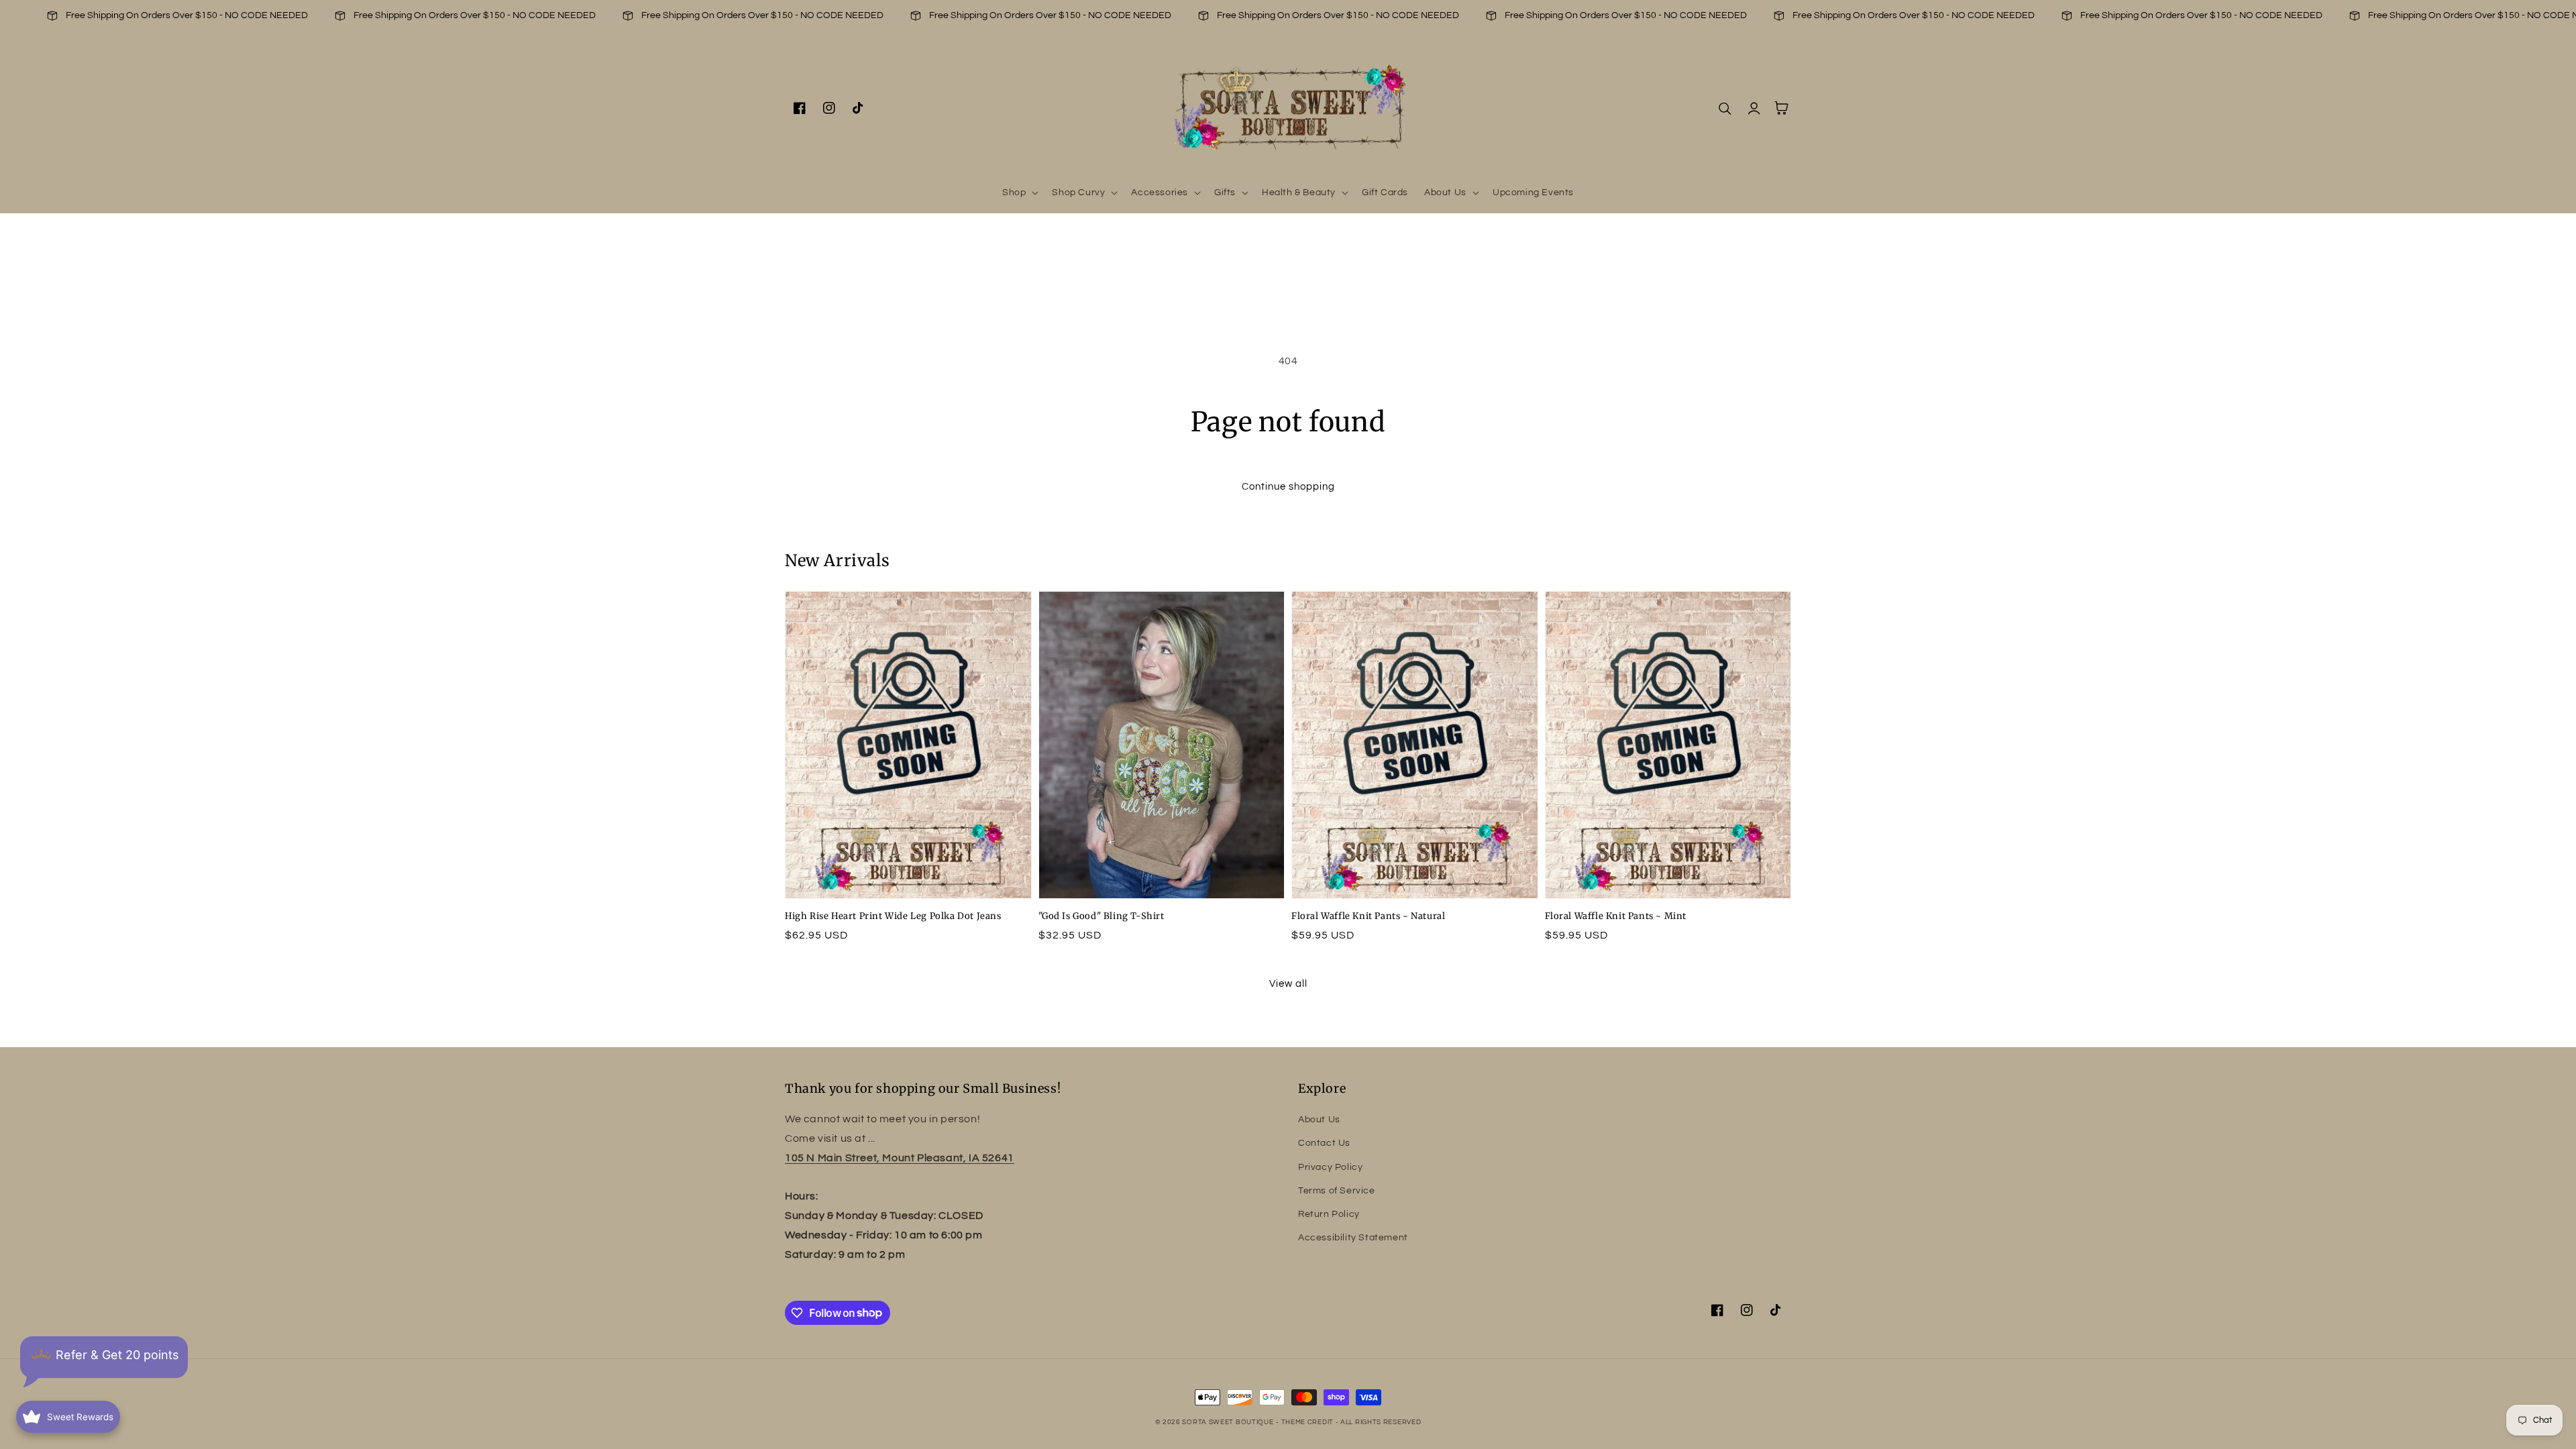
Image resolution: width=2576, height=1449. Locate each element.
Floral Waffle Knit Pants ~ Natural (1368, 916)
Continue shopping (1288, 487)
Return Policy (1329, 1214)
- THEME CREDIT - (1308, 1422)
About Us (1319, 1120)
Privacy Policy (1330, 1167)
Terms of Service (1337, 1191)
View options (908, 869)
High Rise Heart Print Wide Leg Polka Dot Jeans (893, 916)
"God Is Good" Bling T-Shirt (1102, 916)
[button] (1019, 193)
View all (1288, 984)
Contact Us (1324, 1143)
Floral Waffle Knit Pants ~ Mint (1616, 916)
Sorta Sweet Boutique (1228, 1422)
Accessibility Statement (1353, 1238)
